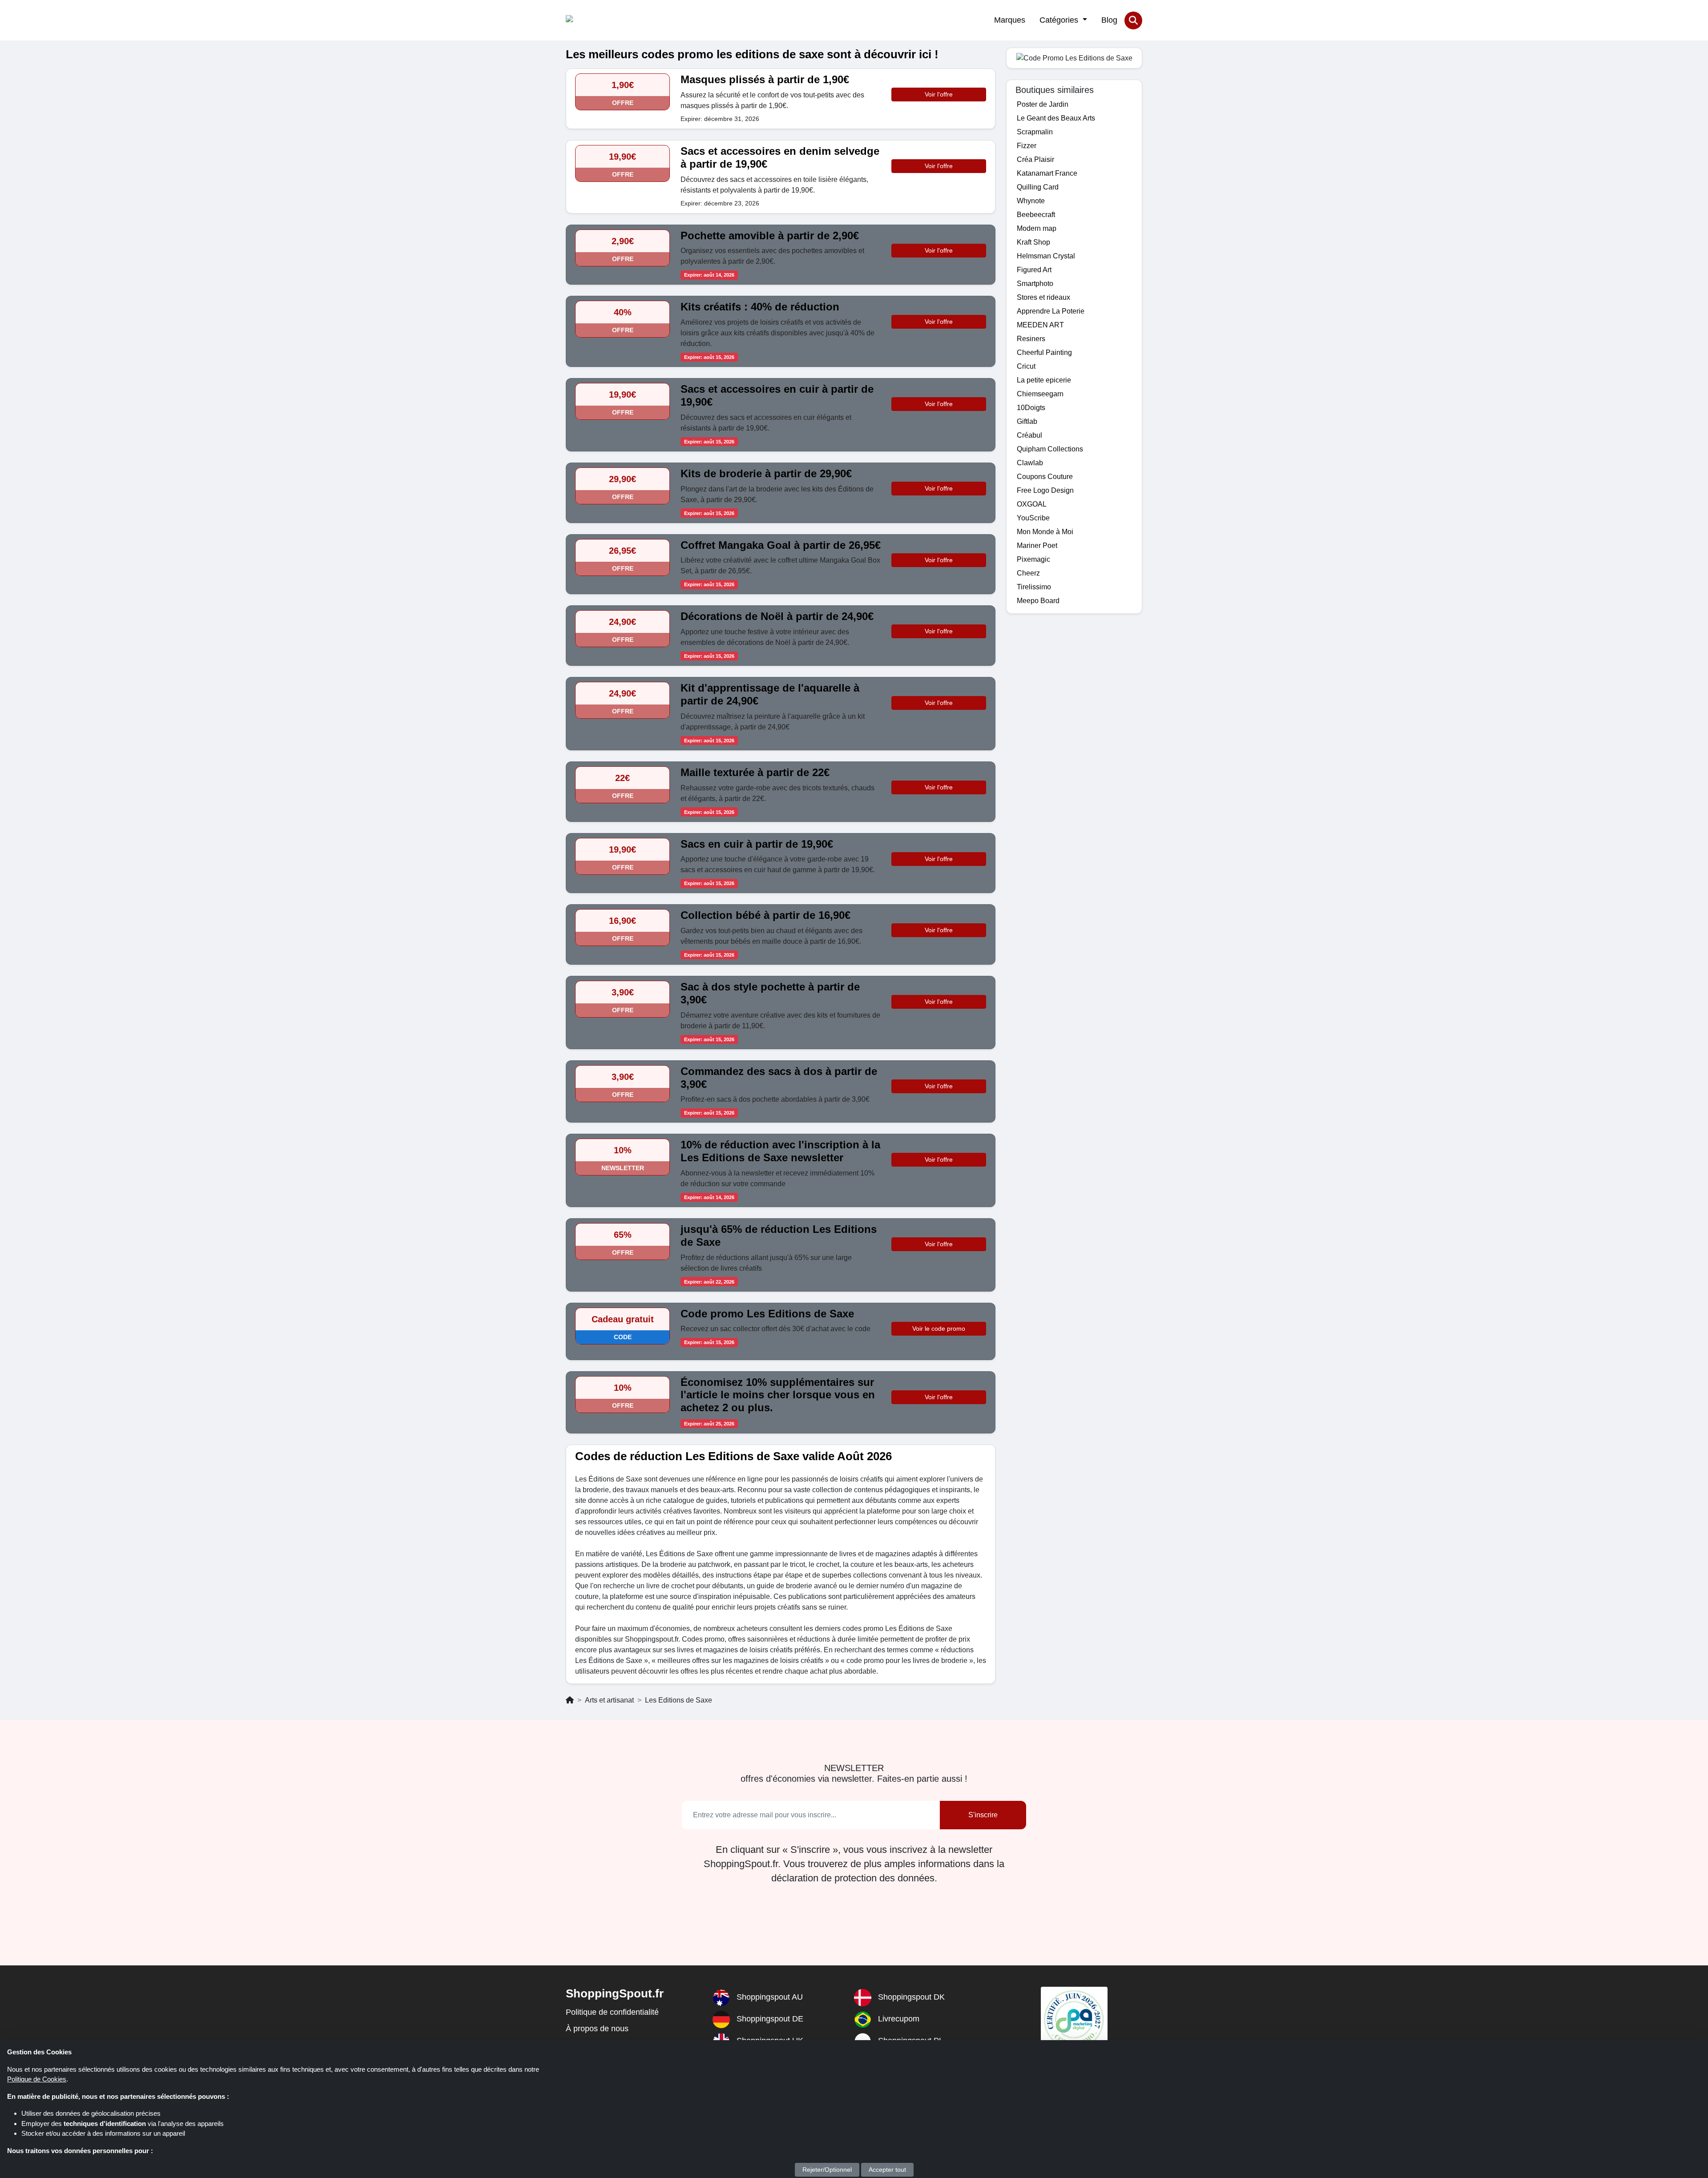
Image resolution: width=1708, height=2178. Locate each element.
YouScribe (1033, 518)
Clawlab (1030, 463)
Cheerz (1028, 573)
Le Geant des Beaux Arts (1056, 118)
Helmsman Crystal (1046, 256)
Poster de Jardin (1043, 104)
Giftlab (1027, 421)
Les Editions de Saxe (679, 1700)
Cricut (1026, 366)
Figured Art (1034, 270)
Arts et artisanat (609, 1700)
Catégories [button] (1060, 20)
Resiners (1031, 339)
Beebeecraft (1036, 215)
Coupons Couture (1045, 477)
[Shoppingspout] (593, 20)
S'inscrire (983, 1815)
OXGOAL (1032, 504)
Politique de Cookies (37, 2079)
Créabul (1029, 435)
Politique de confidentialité (612, 2012)
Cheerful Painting (1044, 352)
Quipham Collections (1050, 449)
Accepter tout (887, 2170)
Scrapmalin (1035, 132)
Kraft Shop (1033, 242)
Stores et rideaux (1043, 297)
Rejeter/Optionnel (827, 2170)
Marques (1010, 20)
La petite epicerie (1044, 380)
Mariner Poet (1037, 546)
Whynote (1031, 201)
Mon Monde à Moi (1045, 532)
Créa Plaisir (1035, 159)
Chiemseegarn (1040, 394)
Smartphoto (1035, 284)
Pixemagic (1033, 559)
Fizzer (1027, 146)
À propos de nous (597, 2029)
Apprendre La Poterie (1051, 311)
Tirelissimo (1034, 587)
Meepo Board (1038, 601)
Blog (1109, 20)
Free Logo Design (1045, 490)
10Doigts (1031, 408)
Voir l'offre (939, 94)
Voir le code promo (939, 1329)
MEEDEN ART (1040, 325)
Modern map (1037, 228)
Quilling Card (1038, 187)
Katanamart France (1047, 173)
